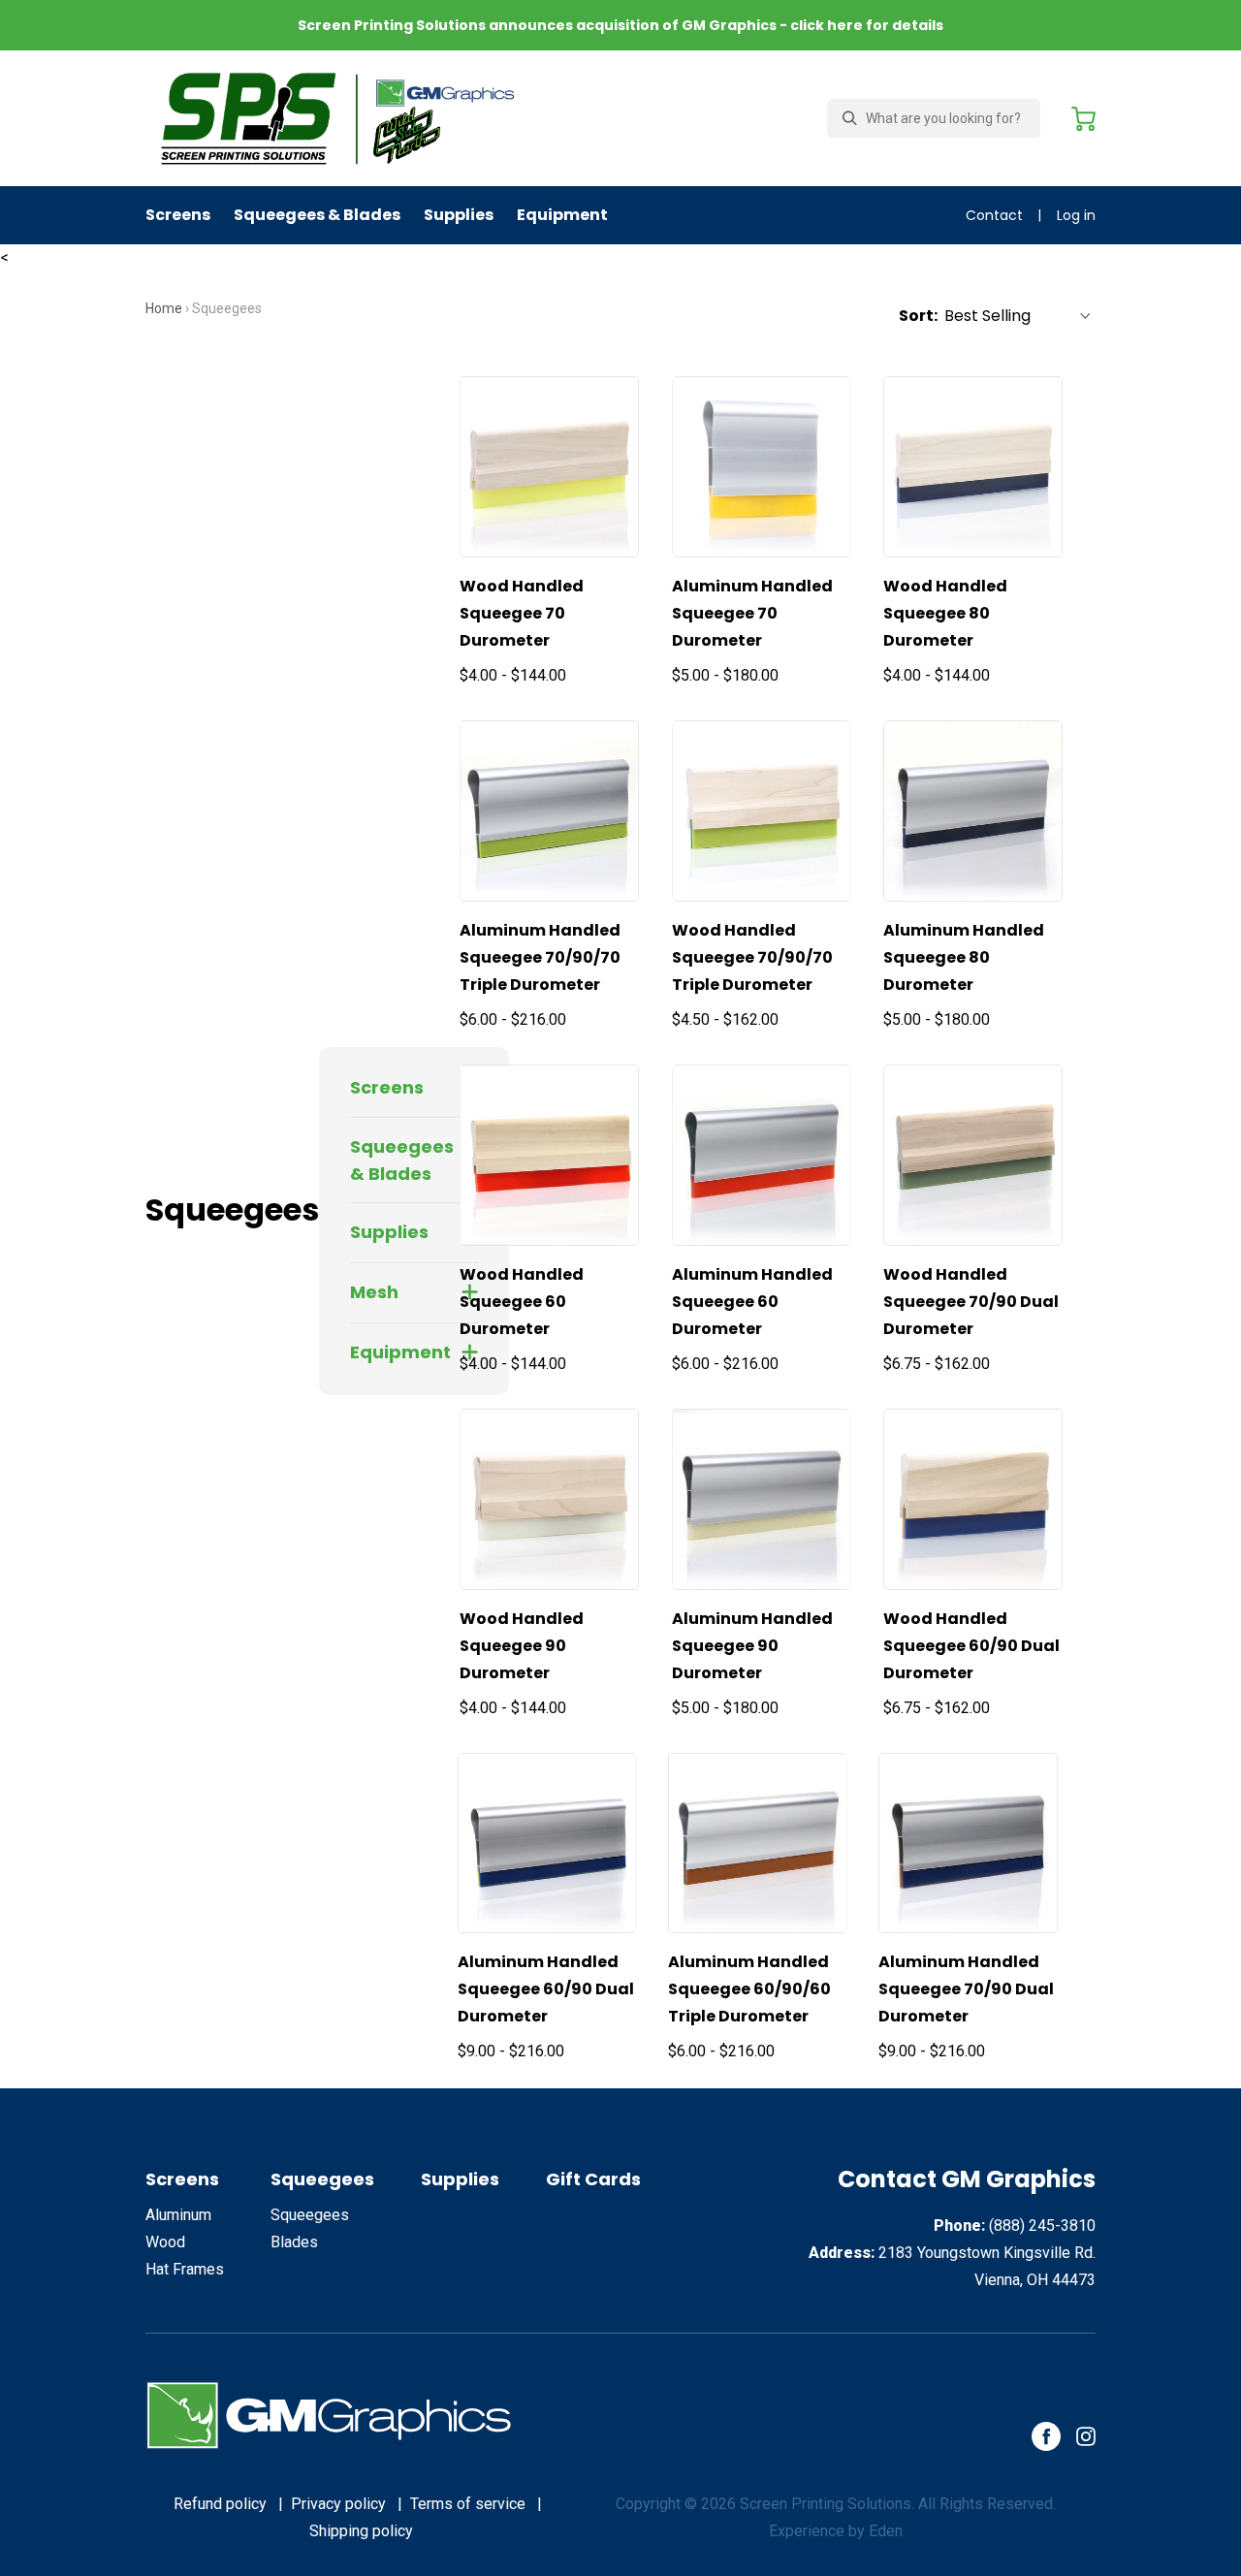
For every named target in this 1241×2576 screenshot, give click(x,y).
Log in (1076, 215)
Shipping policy (361, 2531)
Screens (178, 215)
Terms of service (468, 2504)
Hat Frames (185, 2269)
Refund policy (220, 2504)
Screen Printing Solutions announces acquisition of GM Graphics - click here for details (620, 25)
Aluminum (178, 2215)
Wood (165, 2242)
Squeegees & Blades (317, 215)
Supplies (459, 215)
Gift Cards (593, 2179)
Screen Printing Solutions (826, 2504)
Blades (294, 2242)
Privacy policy (338, 2504)
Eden (886, 2531)
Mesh (374, 1292)
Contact (994, 215)
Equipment (562, 215)
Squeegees (322, 2179)
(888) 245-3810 (1042, 2226)
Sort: (918, 316)
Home (164, 308)
